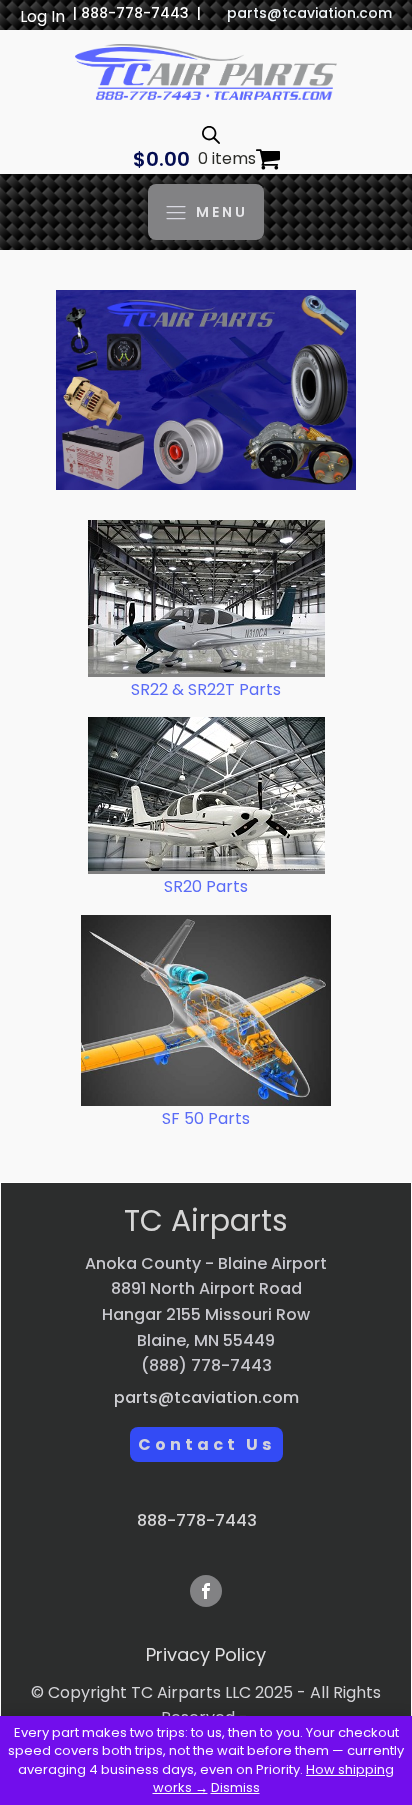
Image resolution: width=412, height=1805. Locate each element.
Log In (42, 16)
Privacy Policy (206, 1654)
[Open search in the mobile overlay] (211, 135)
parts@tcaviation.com (309, 13)
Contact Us (206, 1444)
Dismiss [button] (235, 1787)
